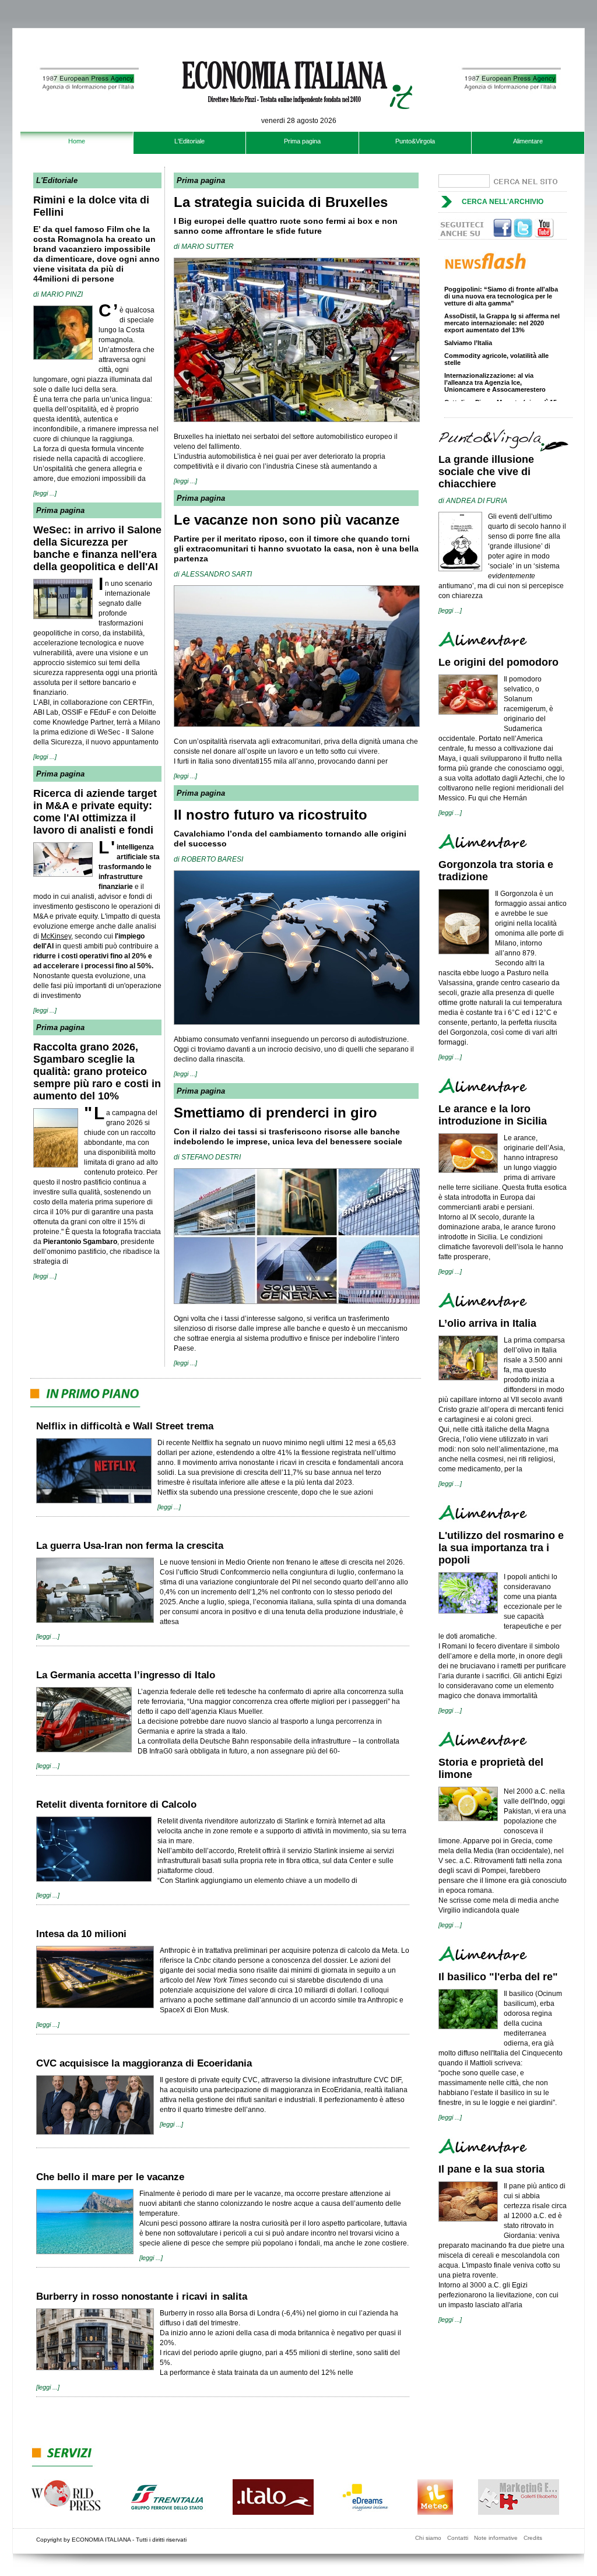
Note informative (496, 2538)
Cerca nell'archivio (503, 202)
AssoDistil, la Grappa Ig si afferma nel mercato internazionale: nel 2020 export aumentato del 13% (502, 308)
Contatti (458, 2538)
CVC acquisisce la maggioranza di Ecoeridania (144, 2063)
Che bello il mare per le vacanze (110, 2177)
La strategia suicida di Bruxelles (281, 202)
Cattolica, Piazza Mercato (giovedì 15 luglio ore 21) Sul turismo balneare (501, 391)
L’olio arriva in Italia (487, 1323)
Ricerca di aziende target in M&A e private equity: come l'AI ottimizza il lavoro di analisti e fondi (95, 812)
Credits (533, 2538)
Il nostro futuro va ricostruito (271, 815)
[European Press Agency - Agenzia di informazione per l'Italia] (87, 127)
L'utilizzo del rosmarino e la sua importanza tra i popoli (501, 1548)
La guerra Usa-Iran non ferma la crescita (130, 1546)
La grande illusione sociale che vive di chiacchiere (486, 472)
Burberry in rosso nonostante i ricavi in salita (142, 2296)
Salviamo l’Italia (468, 328)
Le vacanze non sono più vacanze (287, 520)
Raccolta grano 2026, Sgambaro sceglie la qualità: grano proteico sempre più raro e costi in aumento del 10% (97, 1071)
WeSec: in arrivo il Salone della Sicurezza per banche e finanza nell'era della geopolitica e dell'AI (97, 548)
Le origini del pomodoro (498, 662)
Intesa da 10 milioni (81, 1934)
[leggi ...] (45, 493)
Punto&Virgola (415, 141)
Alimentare (528, 141)
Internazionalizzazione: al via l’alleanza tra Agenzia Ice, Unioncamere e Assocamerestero (495, 367)
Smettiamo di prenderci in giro (275, 1113)
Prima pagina (302, 141)
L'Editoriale (189, 141)
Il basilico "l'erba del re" (498, 1977)
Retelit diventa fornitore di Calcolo (116, 1804)
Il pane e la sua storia (491, 2169)
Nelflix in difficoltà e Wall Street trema (125, 1426)
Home (77, 141)
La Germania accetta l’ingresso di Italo (126, 1675)
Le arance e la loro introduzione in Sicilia (493, 1115)
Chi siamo (428, 2538)
